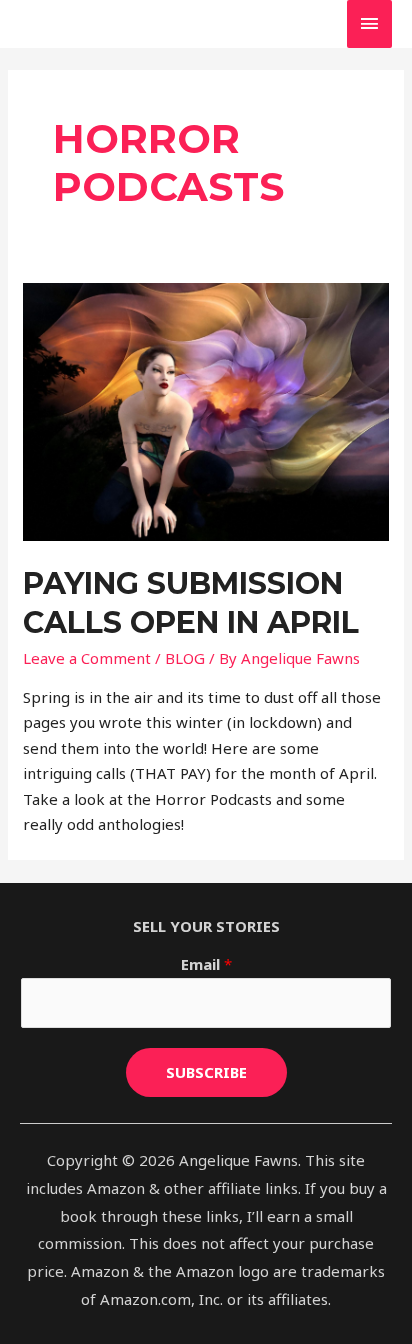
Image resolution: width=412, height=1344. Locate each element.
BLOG (185, 658)
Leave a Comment (87, 658)
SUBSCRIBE (206, 1072)
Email (206, 964)
